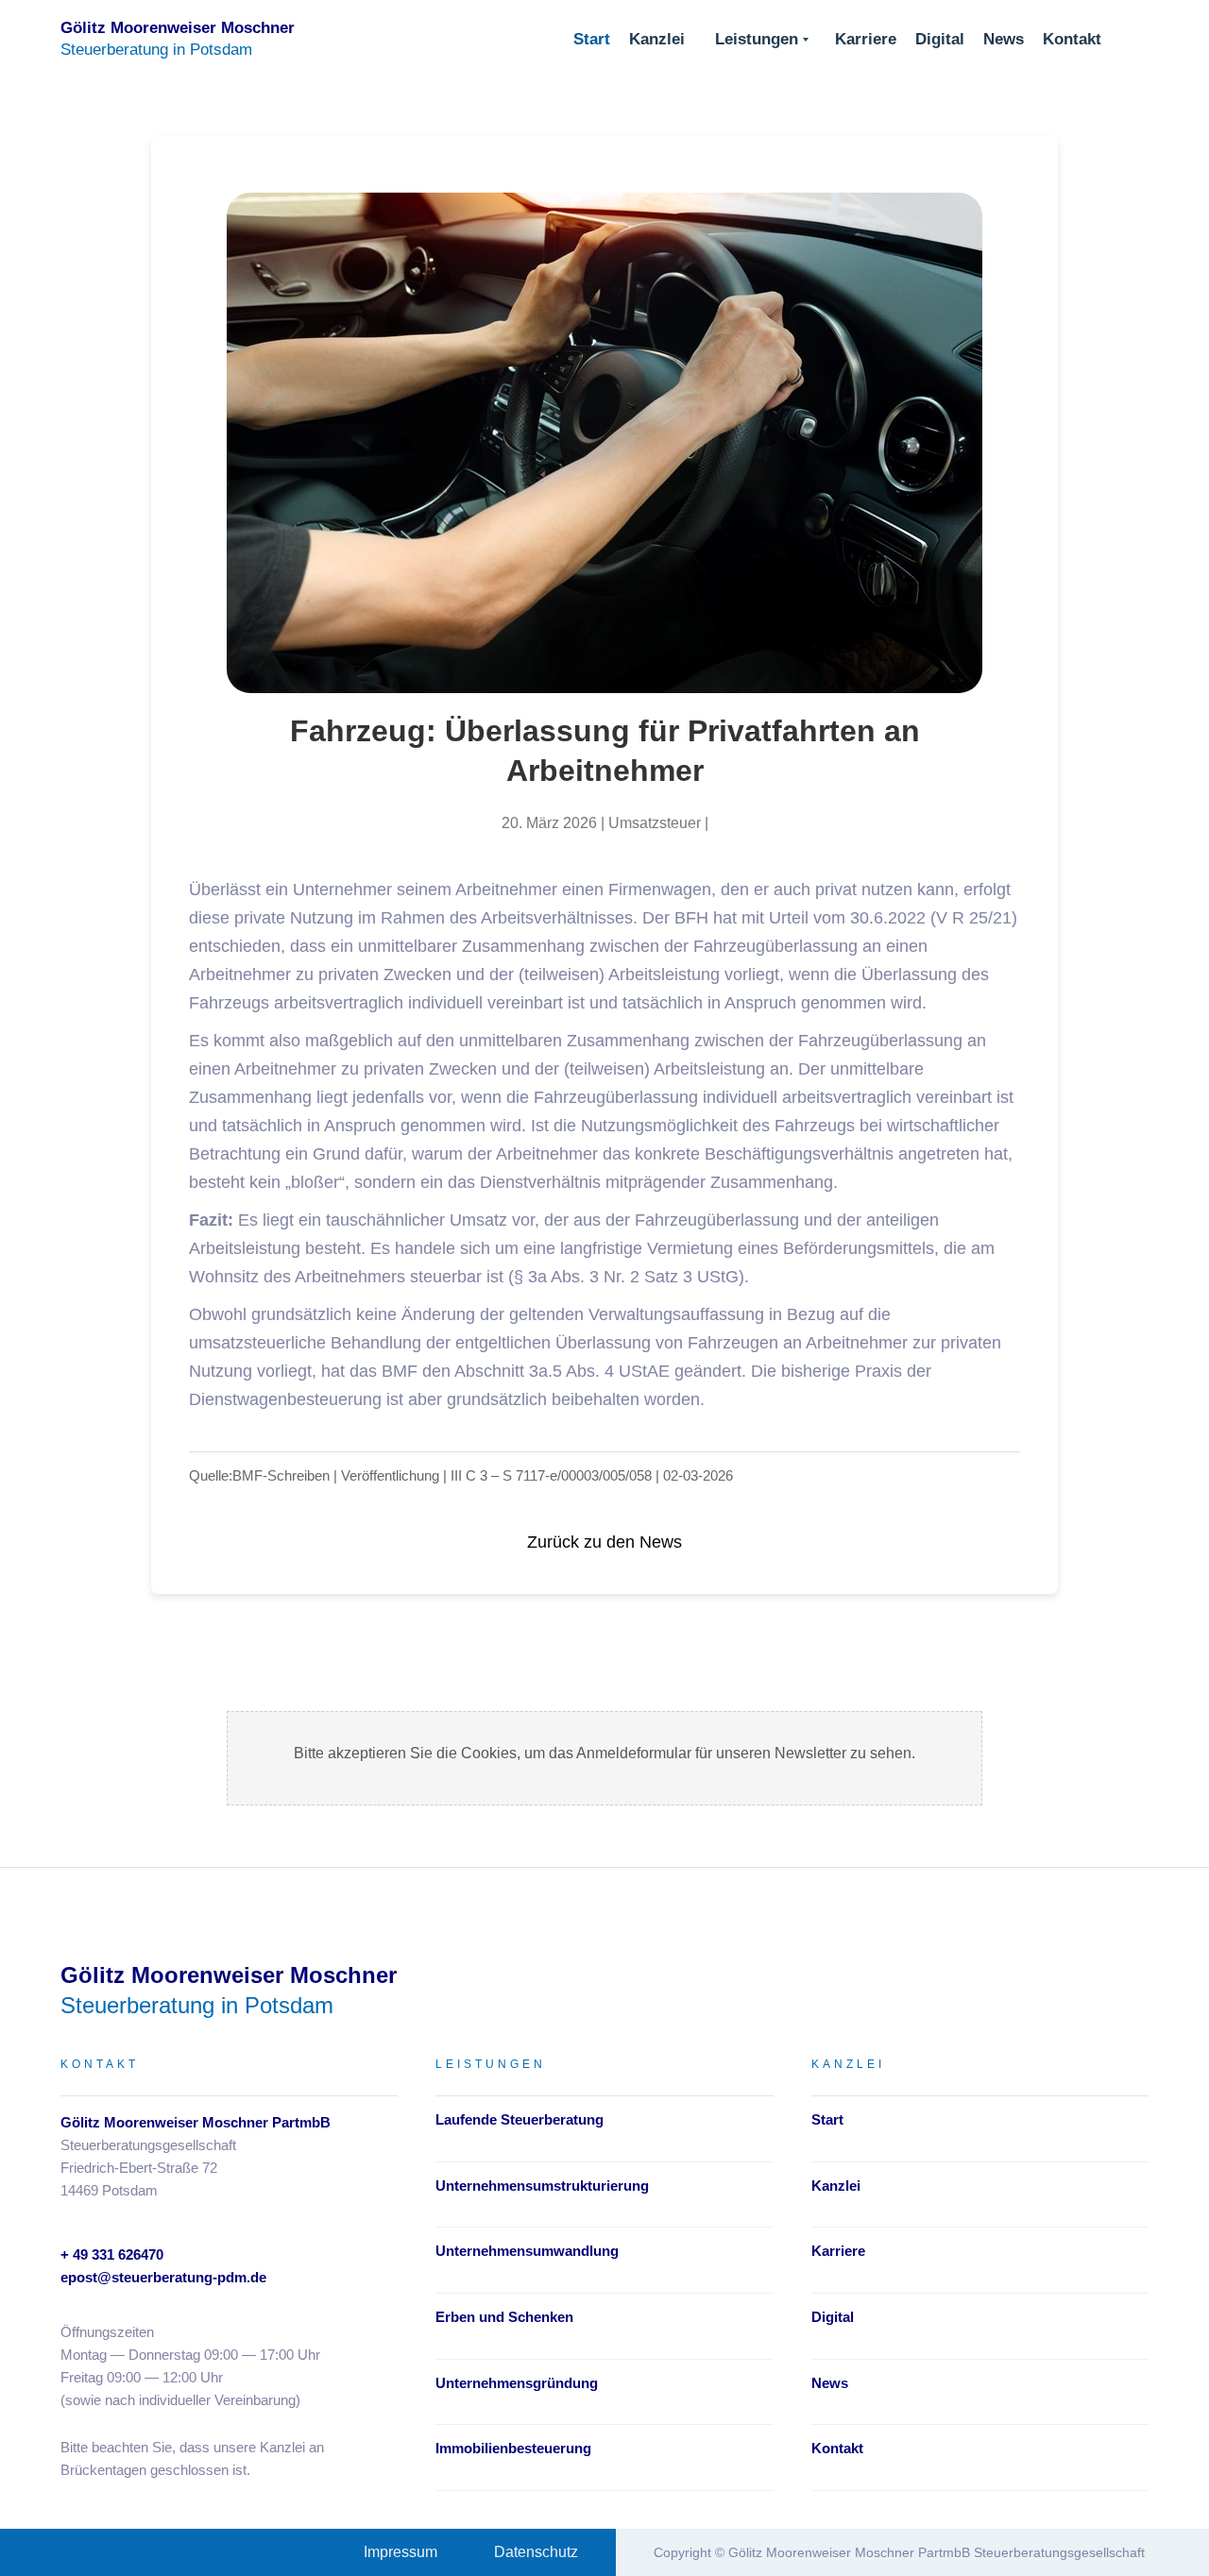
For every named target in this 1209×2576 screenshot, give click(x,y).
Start (592, 39)
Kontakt (1072, 39)
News (1004, 39)
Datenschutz (536, 2552)
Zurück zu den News (604, 1542)
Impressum (400, 2552)
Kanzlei (657, 39)
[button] (762, 40)
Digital (940, 39)
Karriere (866, 39)
